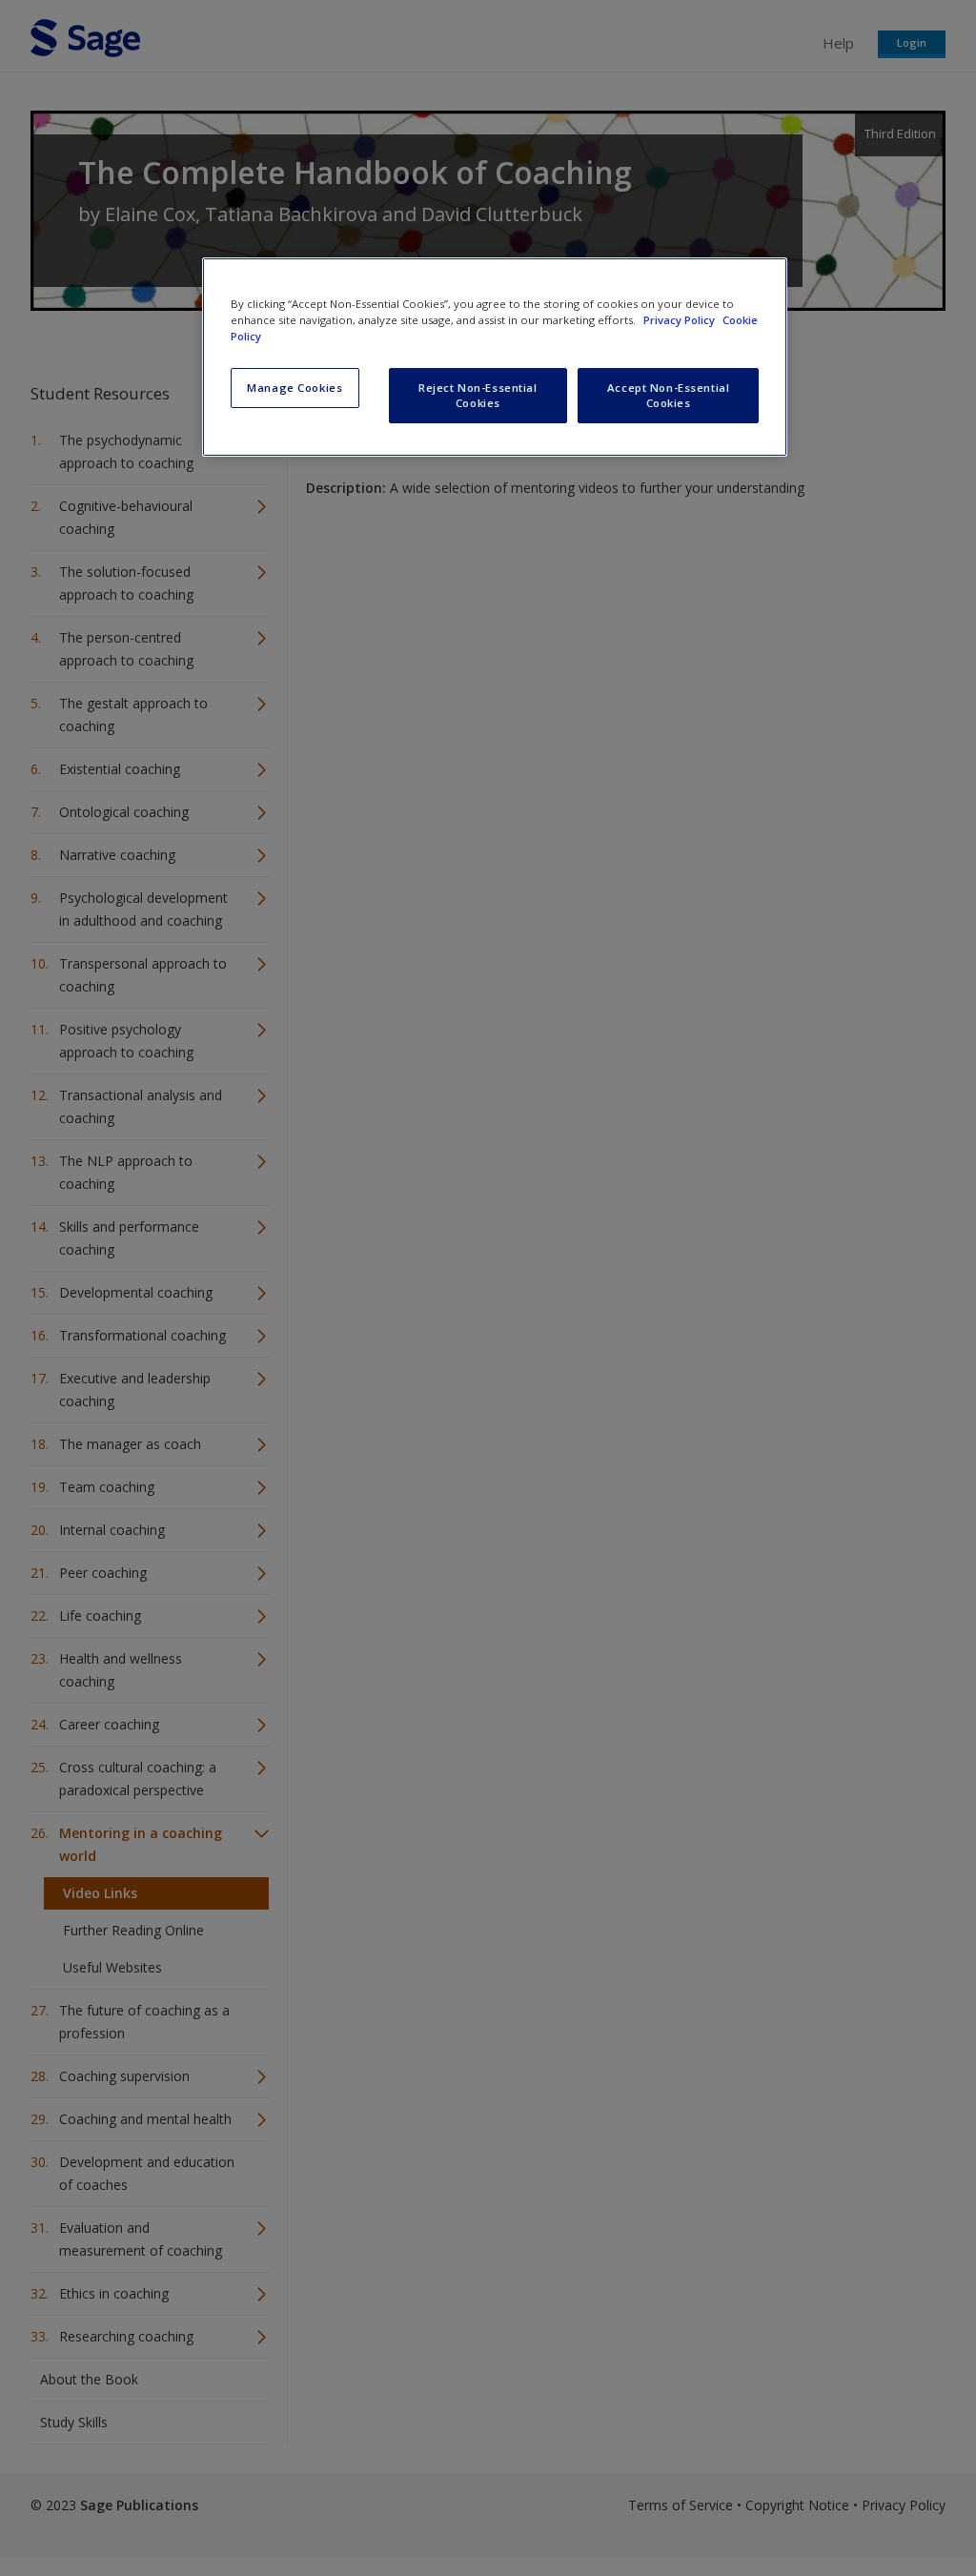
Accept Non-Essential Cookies (668, 395)
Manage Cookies (295, 388)
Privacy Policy (681, 320)
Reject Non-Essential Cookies (478, 395)
